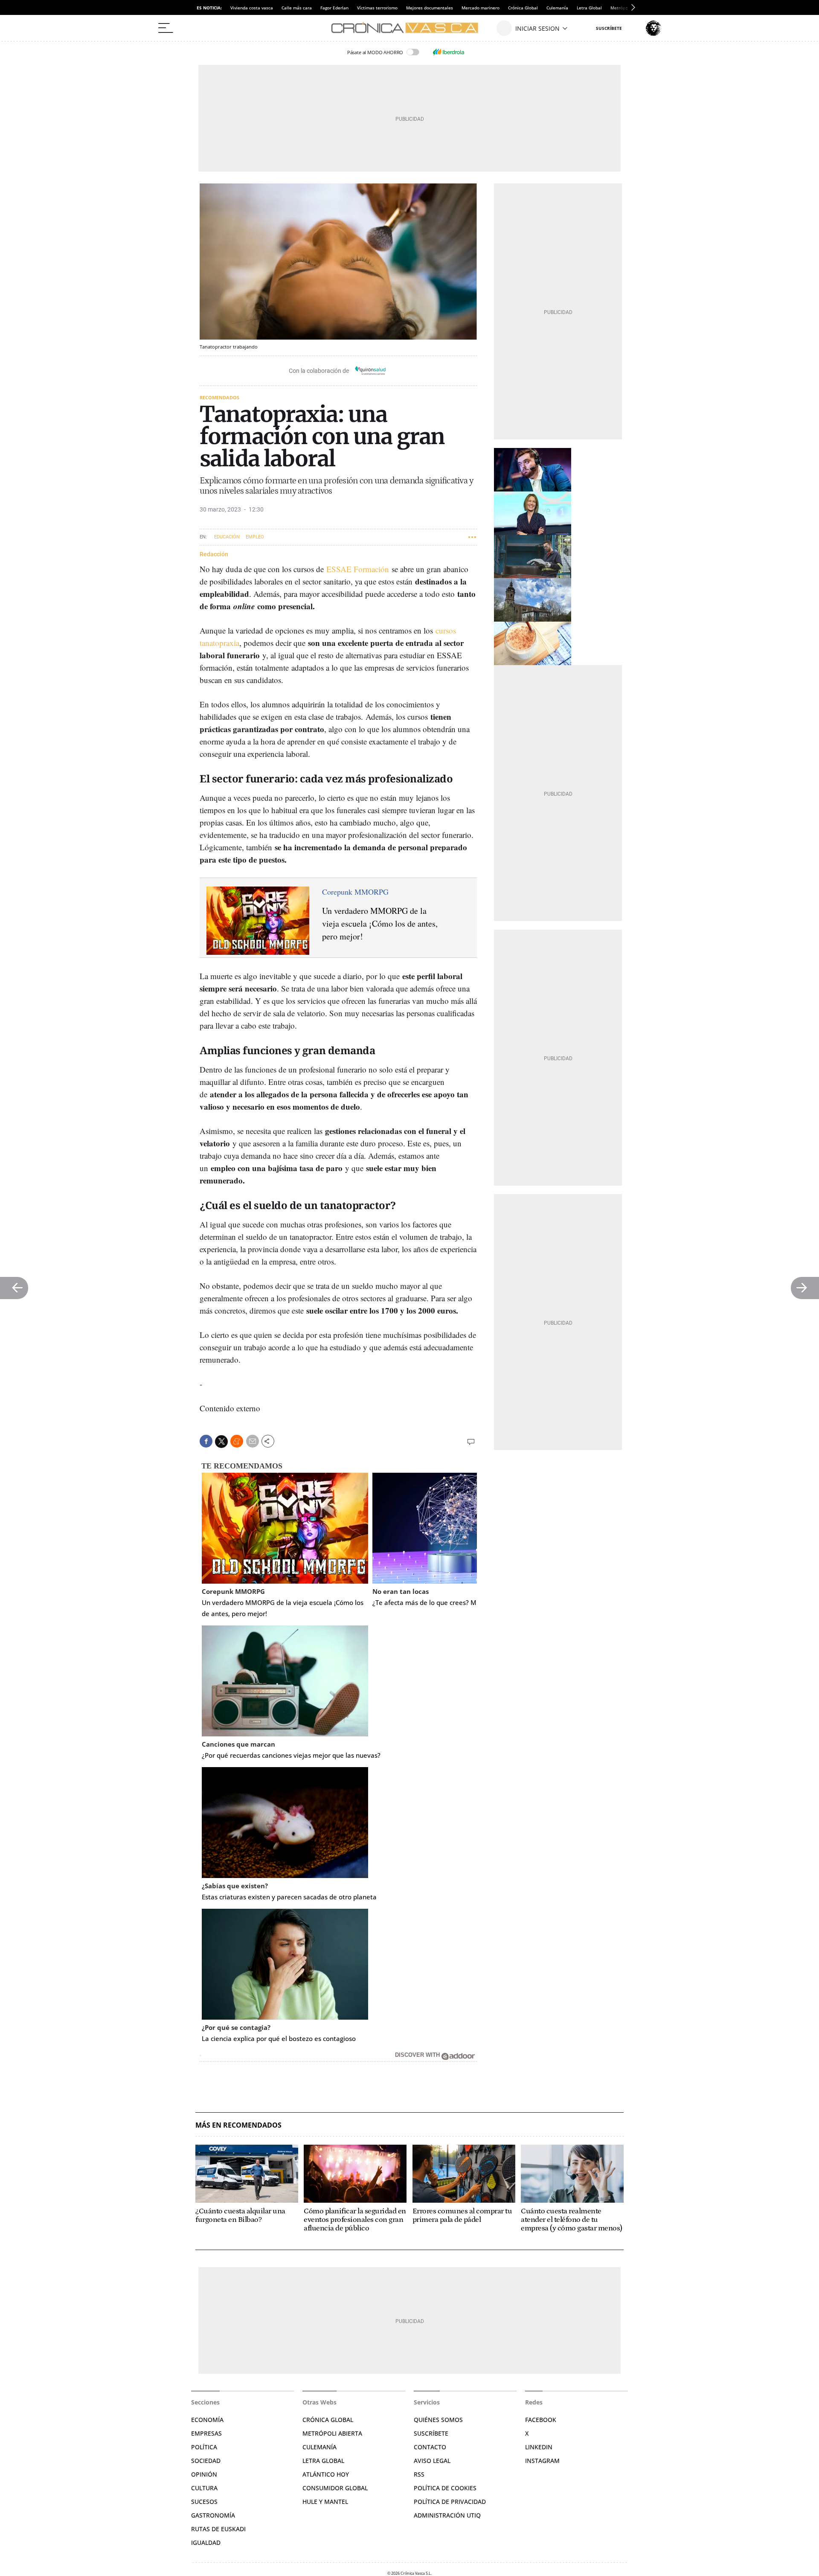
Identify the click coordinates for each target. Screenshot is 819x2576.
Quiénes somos (438, 2420)
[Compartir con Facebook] (206, 1441)
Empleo (255, 537)
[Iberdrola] (448, 52)
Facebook (541, 2420)
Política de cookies (445, 2488)
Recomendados (219, 397)
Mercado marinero (481, 8)
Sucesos (204, 2502)
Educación (227, 537)
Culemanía (557, 8)
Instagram (542, 2461)
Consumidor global (335, 2488)
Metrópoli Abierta (332, 2433)
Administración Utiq (447, 2515)
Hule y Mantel (325, 2502)
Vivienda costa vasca (252, 8)
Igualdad (206, 2543)
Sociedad (206, 2461)
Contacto (430, 2447)
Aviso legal (432, 2461)
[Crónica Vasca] (409, 28)
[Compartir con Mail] (253, 1441)
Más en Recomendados (238, 2125)
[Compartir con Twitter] (221, 1442)
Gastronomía (213, 2515)
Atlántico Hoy (326, 2474)
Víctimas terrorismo (377, 8)
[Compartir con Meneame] (237, 1441)
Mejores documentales (430, 8)
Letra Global (589, 8)
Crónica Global (523, 8)
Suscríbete (431, 2433)
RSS (419, 2474)
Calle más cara (297, 8)
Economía (207, 2420)
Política (204, 2447)
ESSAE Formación (358, 569)
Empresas (206, 2433)
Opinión (204, 2474)
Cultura (204, 2488)
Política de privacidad (450, 2502)
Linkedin (539, 2447)
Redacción (214, 554)
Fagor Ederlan (334, 8)
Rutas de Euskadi (218, 2529)
